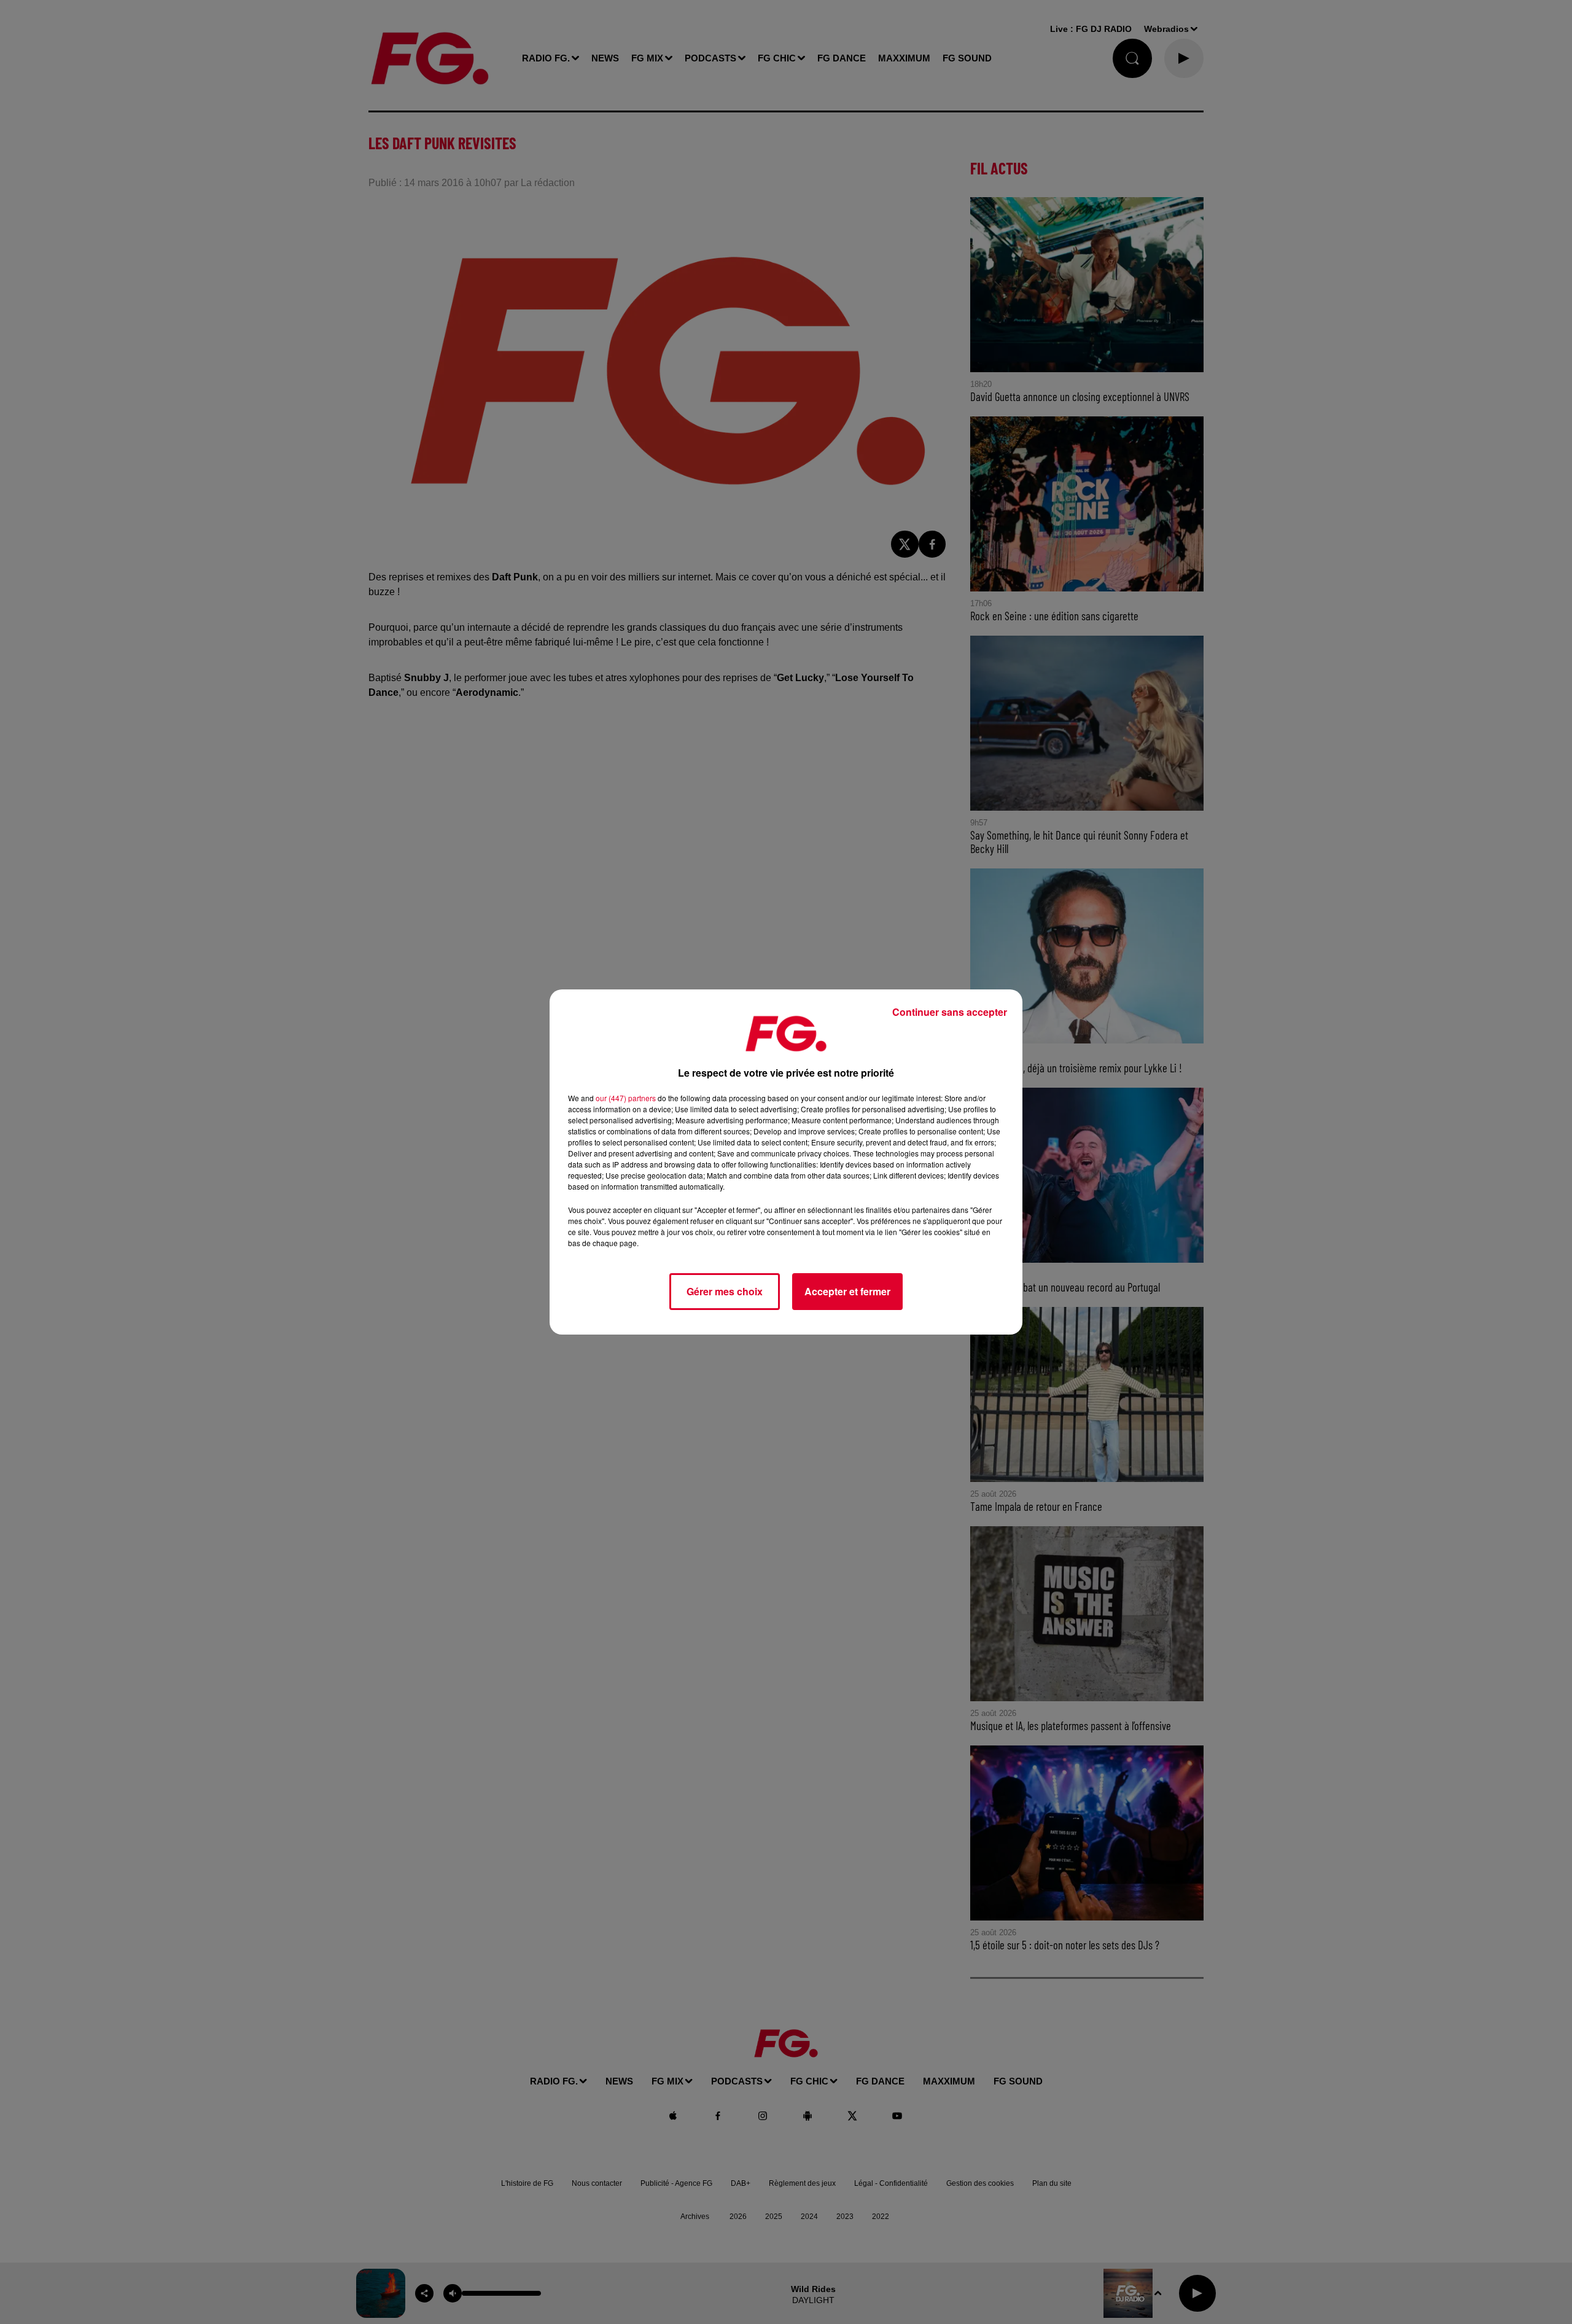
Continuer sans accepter (950, 1012)
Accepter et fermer (847, 1291)
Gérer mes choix (725, 1291)
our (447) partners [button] (626, 1098)
